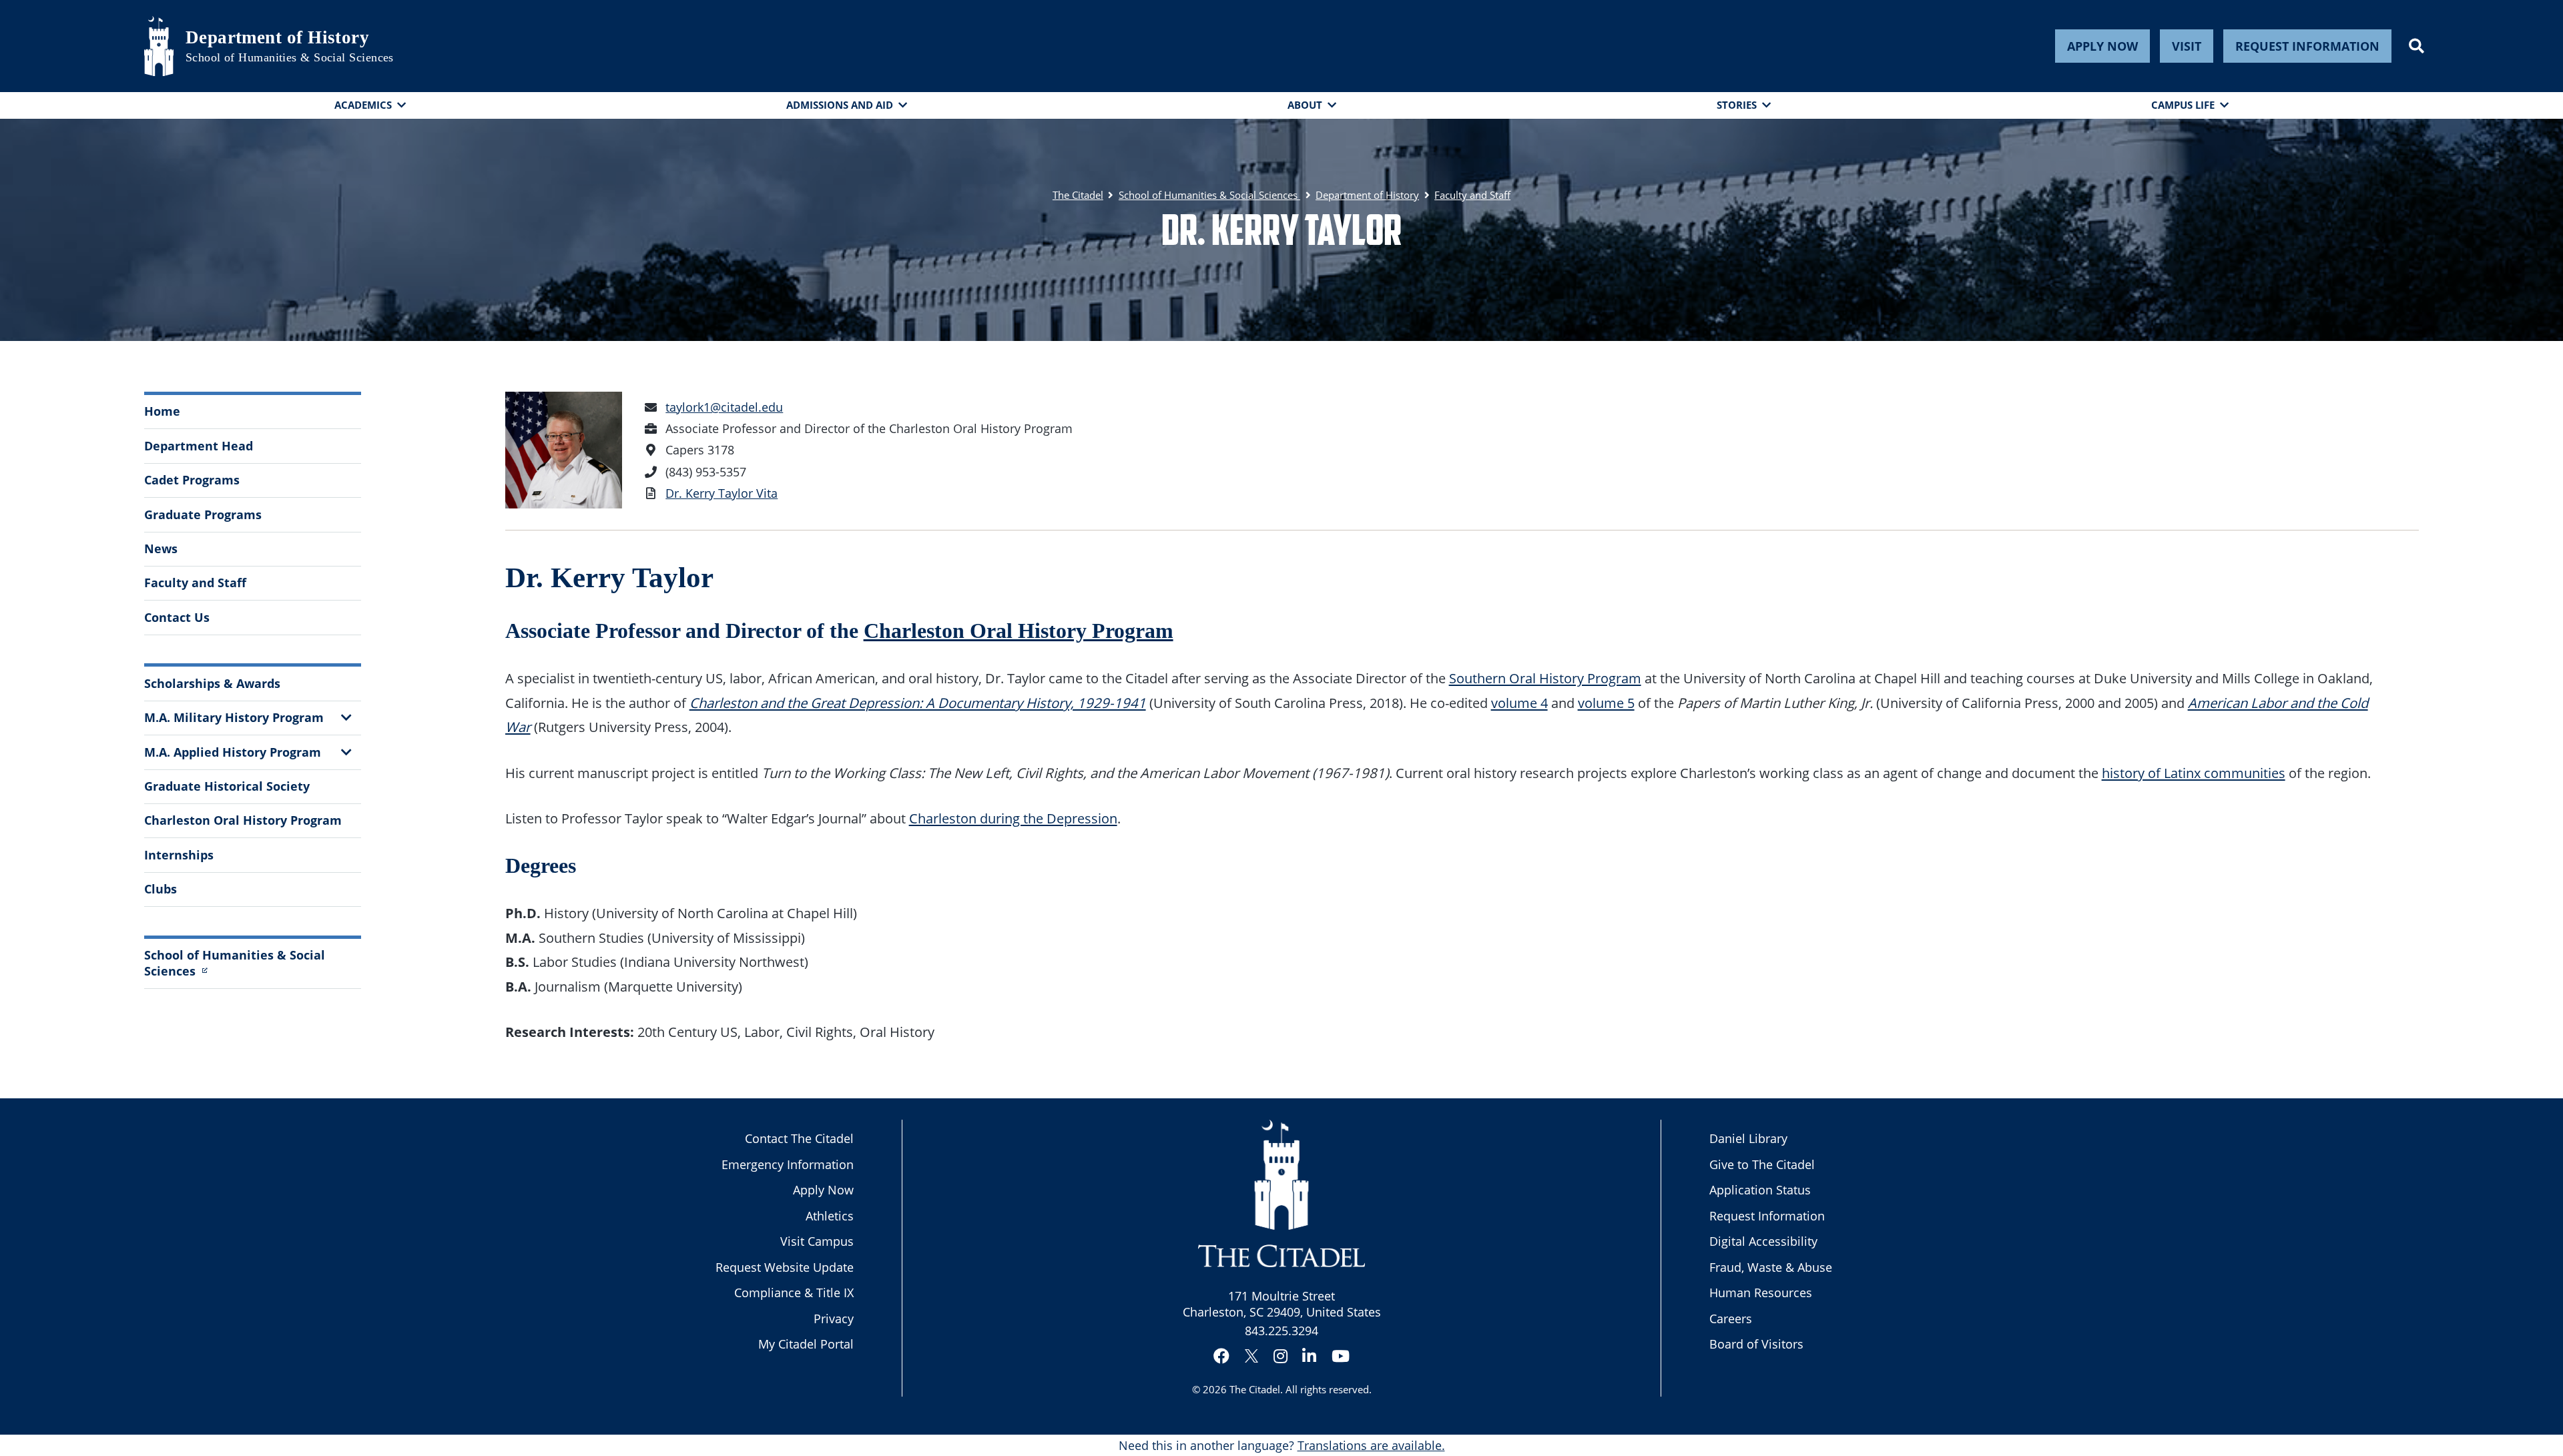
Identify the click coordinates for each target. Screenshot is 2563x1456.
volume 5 (1606, 703)
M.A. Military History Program (234, 717)
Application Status (1760, 1190)
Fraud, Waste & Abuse (1771, 1267)
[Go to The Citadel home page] (159, 46)
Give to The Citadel (1762, 1164)
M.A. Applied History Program (233, 752)
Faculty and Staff (195, 583)
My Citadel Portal (806, 1344)
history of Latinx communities (2194, 773)
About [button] (1305, 105)
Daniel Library (1748, 1138)
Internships (179, 855)
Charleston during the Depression (1013, 818)
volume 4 (1519, 703)
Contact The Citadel (799, 1138)
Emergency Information (788, 1164)
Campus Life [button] (2183, 105)
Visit (2187, 46)
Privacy (834, 1319)
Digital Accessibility (1763, 1241)
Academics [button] (363, 105)
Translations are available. (1371, 1445)
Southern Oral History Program (1545, 678)
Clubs (161, 889)
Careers (1731, 1319)
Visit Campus (817, 1241)
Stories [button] (1737, 105)
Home (162, 411)
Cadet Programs (192, 480)
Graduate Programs (203, 514)
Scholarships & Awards (212, 683)
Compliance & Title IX (794, 1293)
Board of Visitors (1756, 1344)
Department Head (199, 446)
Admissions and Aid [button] (840, 105)
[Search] (2416, 46)
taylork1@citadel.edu (724, 407)
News (161, 549)
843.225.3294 (1281, 1331)
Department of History (277, 37)
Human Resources (1761, 1293)
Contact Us (177, 617)
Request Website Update (785, 1267)
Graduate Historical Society (227, 786)
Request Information (2307, 46)
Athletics (830, 1216)
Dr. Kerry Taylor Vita (722, 493)
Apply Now (2102, 46)
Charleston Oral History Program (243, 820)
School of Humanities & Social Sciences (290, 57)
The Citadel (1255, 1389)
